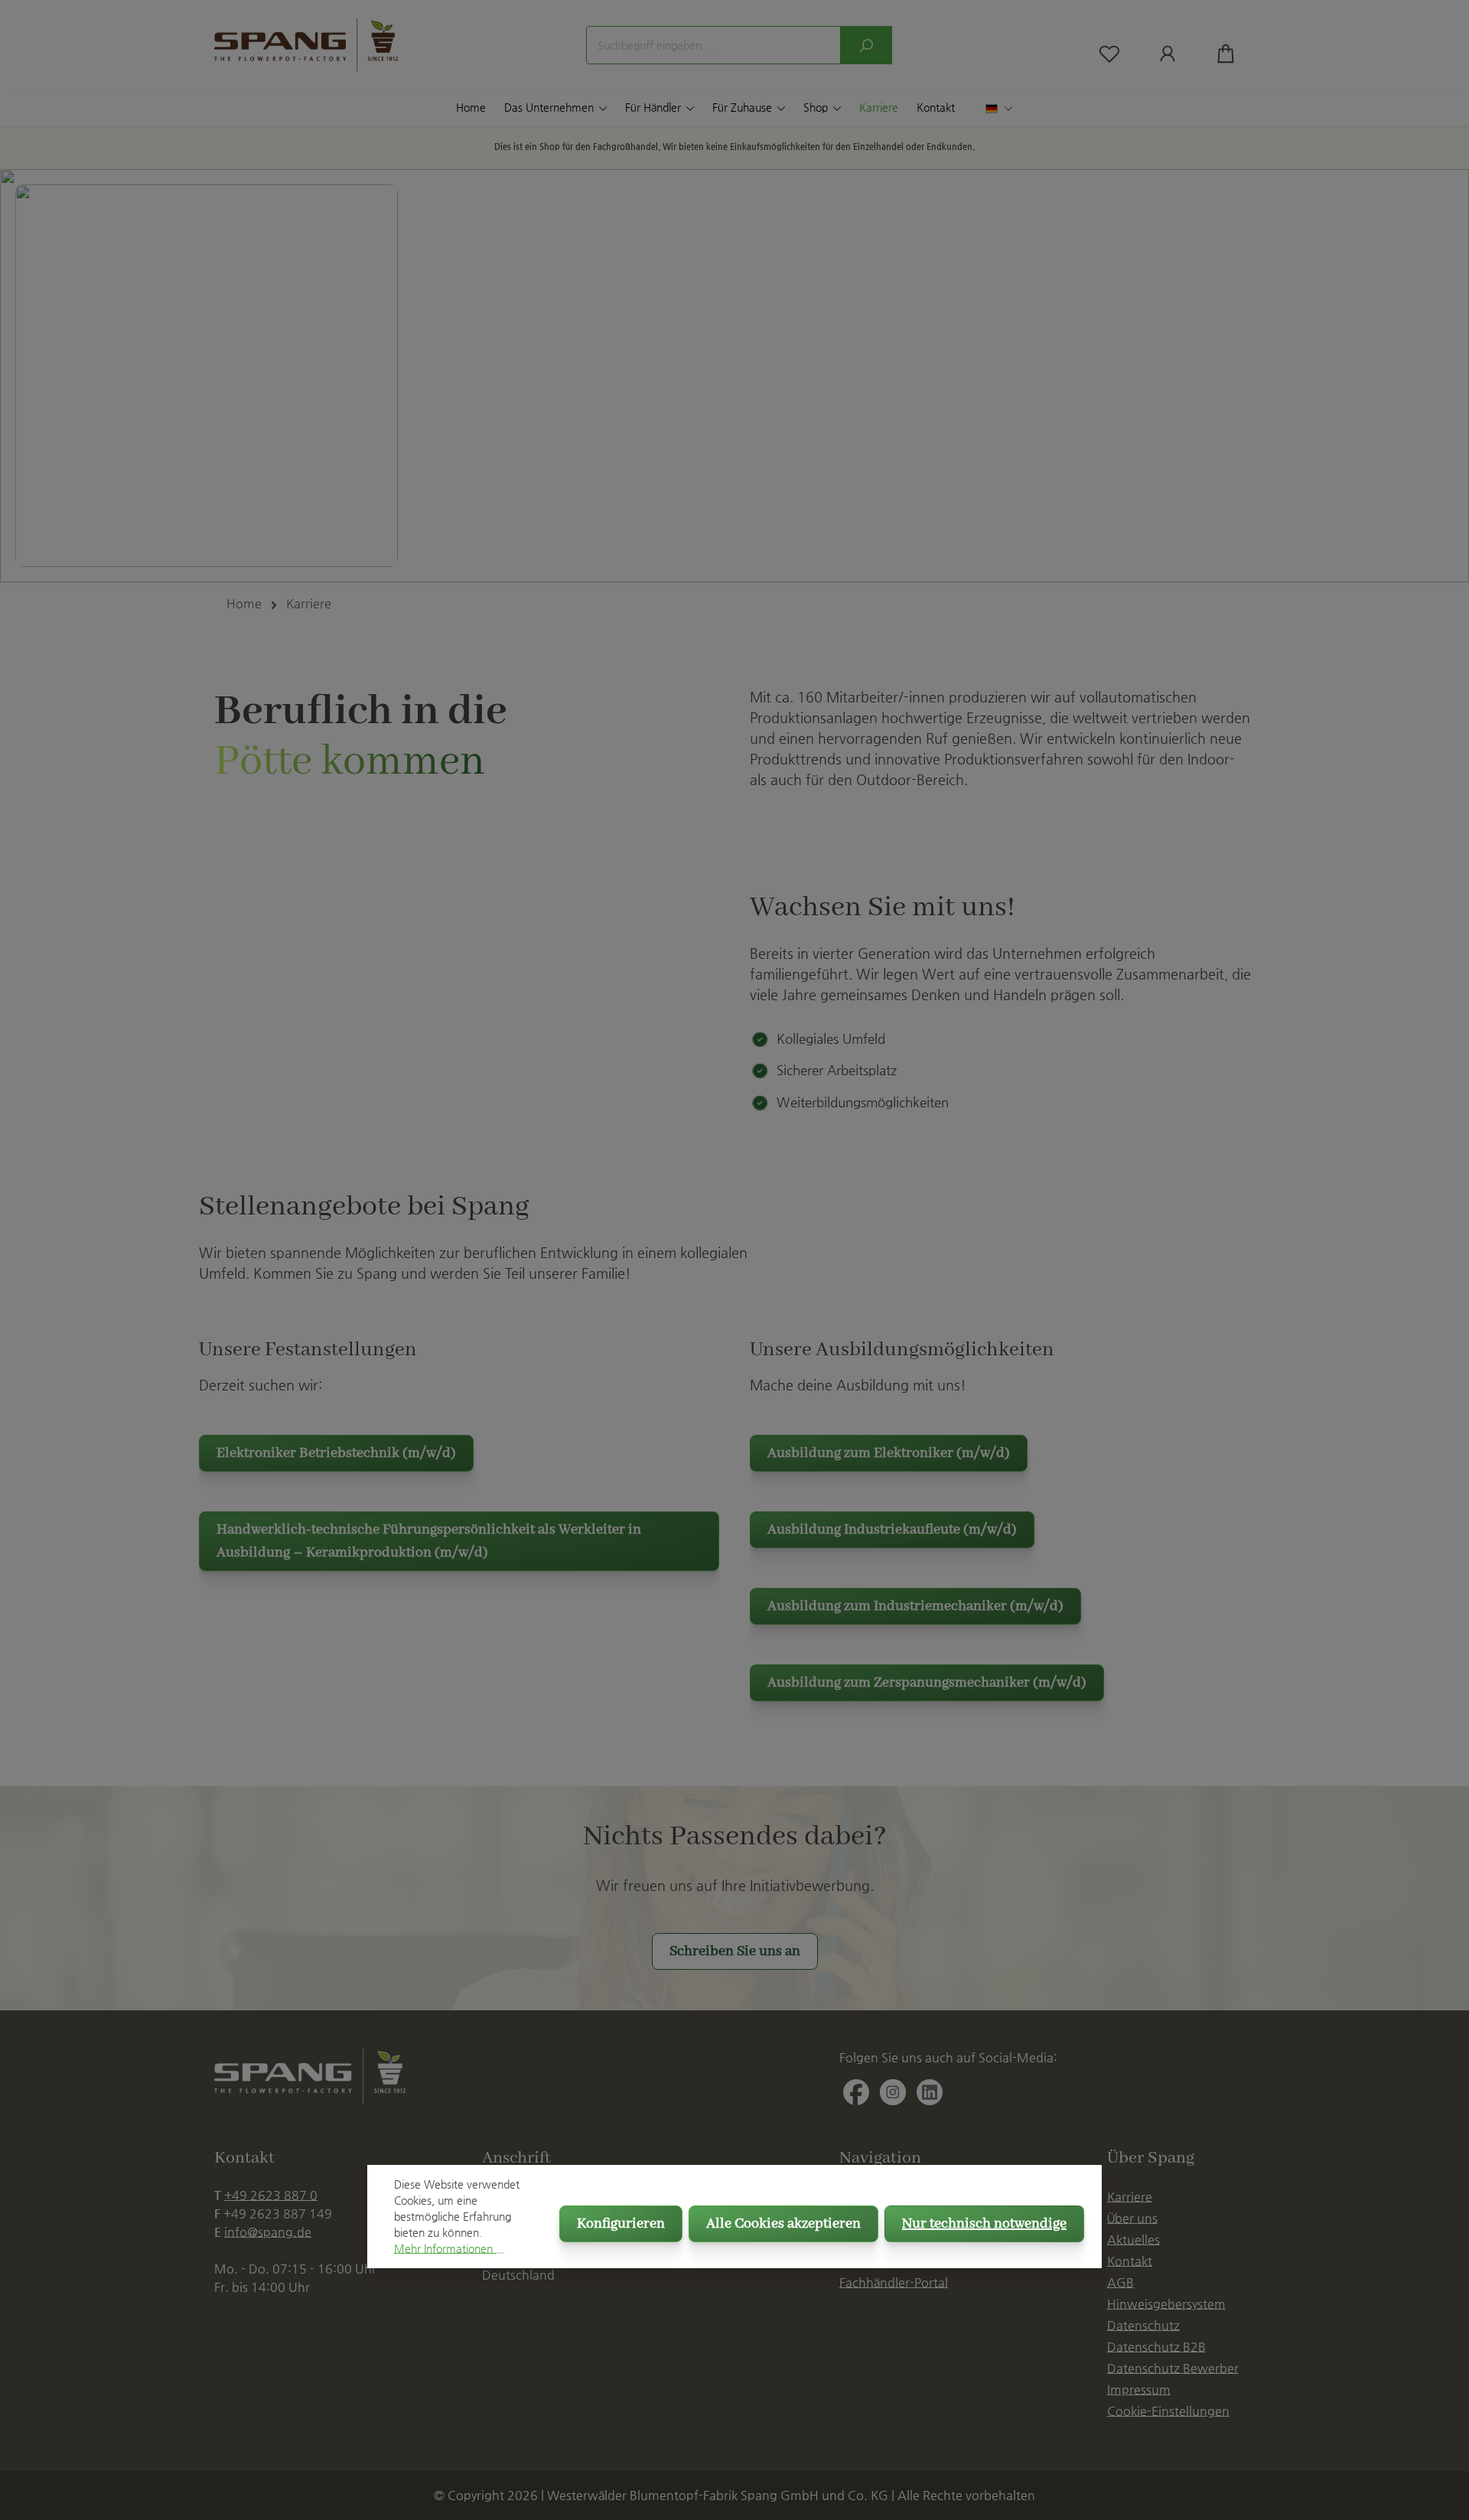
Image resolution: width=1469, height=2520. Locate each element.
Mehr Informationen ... (449, 2248)
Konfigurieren (621, 2224)
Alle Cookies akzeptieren (783, 2224)
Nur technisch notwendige (984, 2224)
